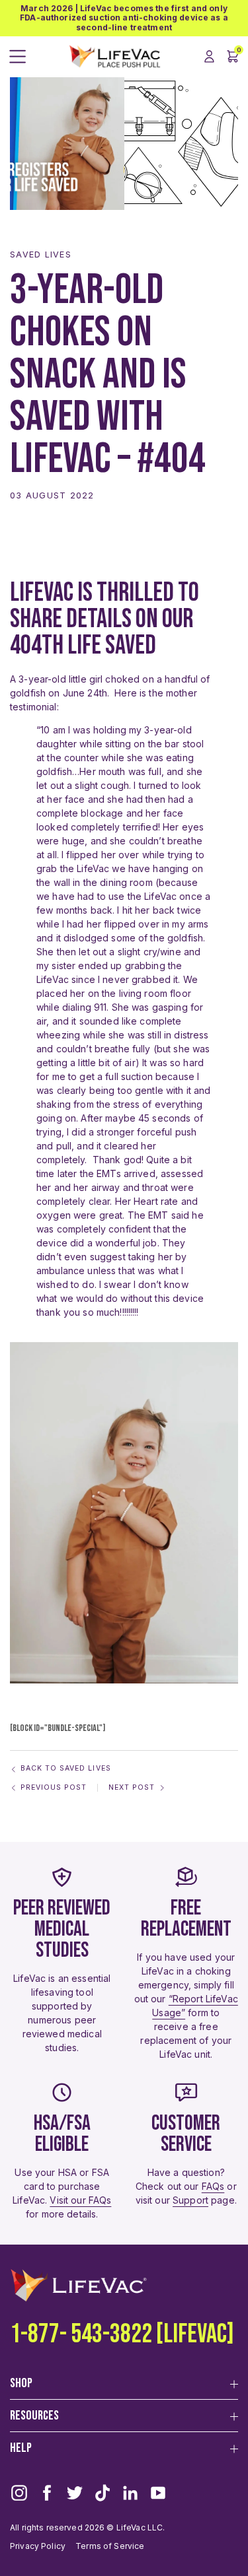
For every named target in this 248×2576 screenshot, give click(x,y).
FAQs (213, 2186)
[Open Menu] (18, 56)
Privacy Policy (38, 2546)
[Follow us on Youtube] (158, 2493)
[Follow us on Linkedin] (130, 2493)
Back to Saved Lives (66, 1769)
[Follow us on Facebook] (47, 2493)
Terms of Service (110, 2546)
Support (190, 2200)
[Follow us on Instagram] (19, 2493)
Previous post (54, 1788)
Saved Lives (41, 254)
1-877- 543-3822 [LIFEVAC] (122, 2334)
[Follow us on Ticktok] (103, 2493)
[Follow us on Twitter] (75, 2493)
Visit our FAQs (80, 2200)
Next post (132, 1788)
